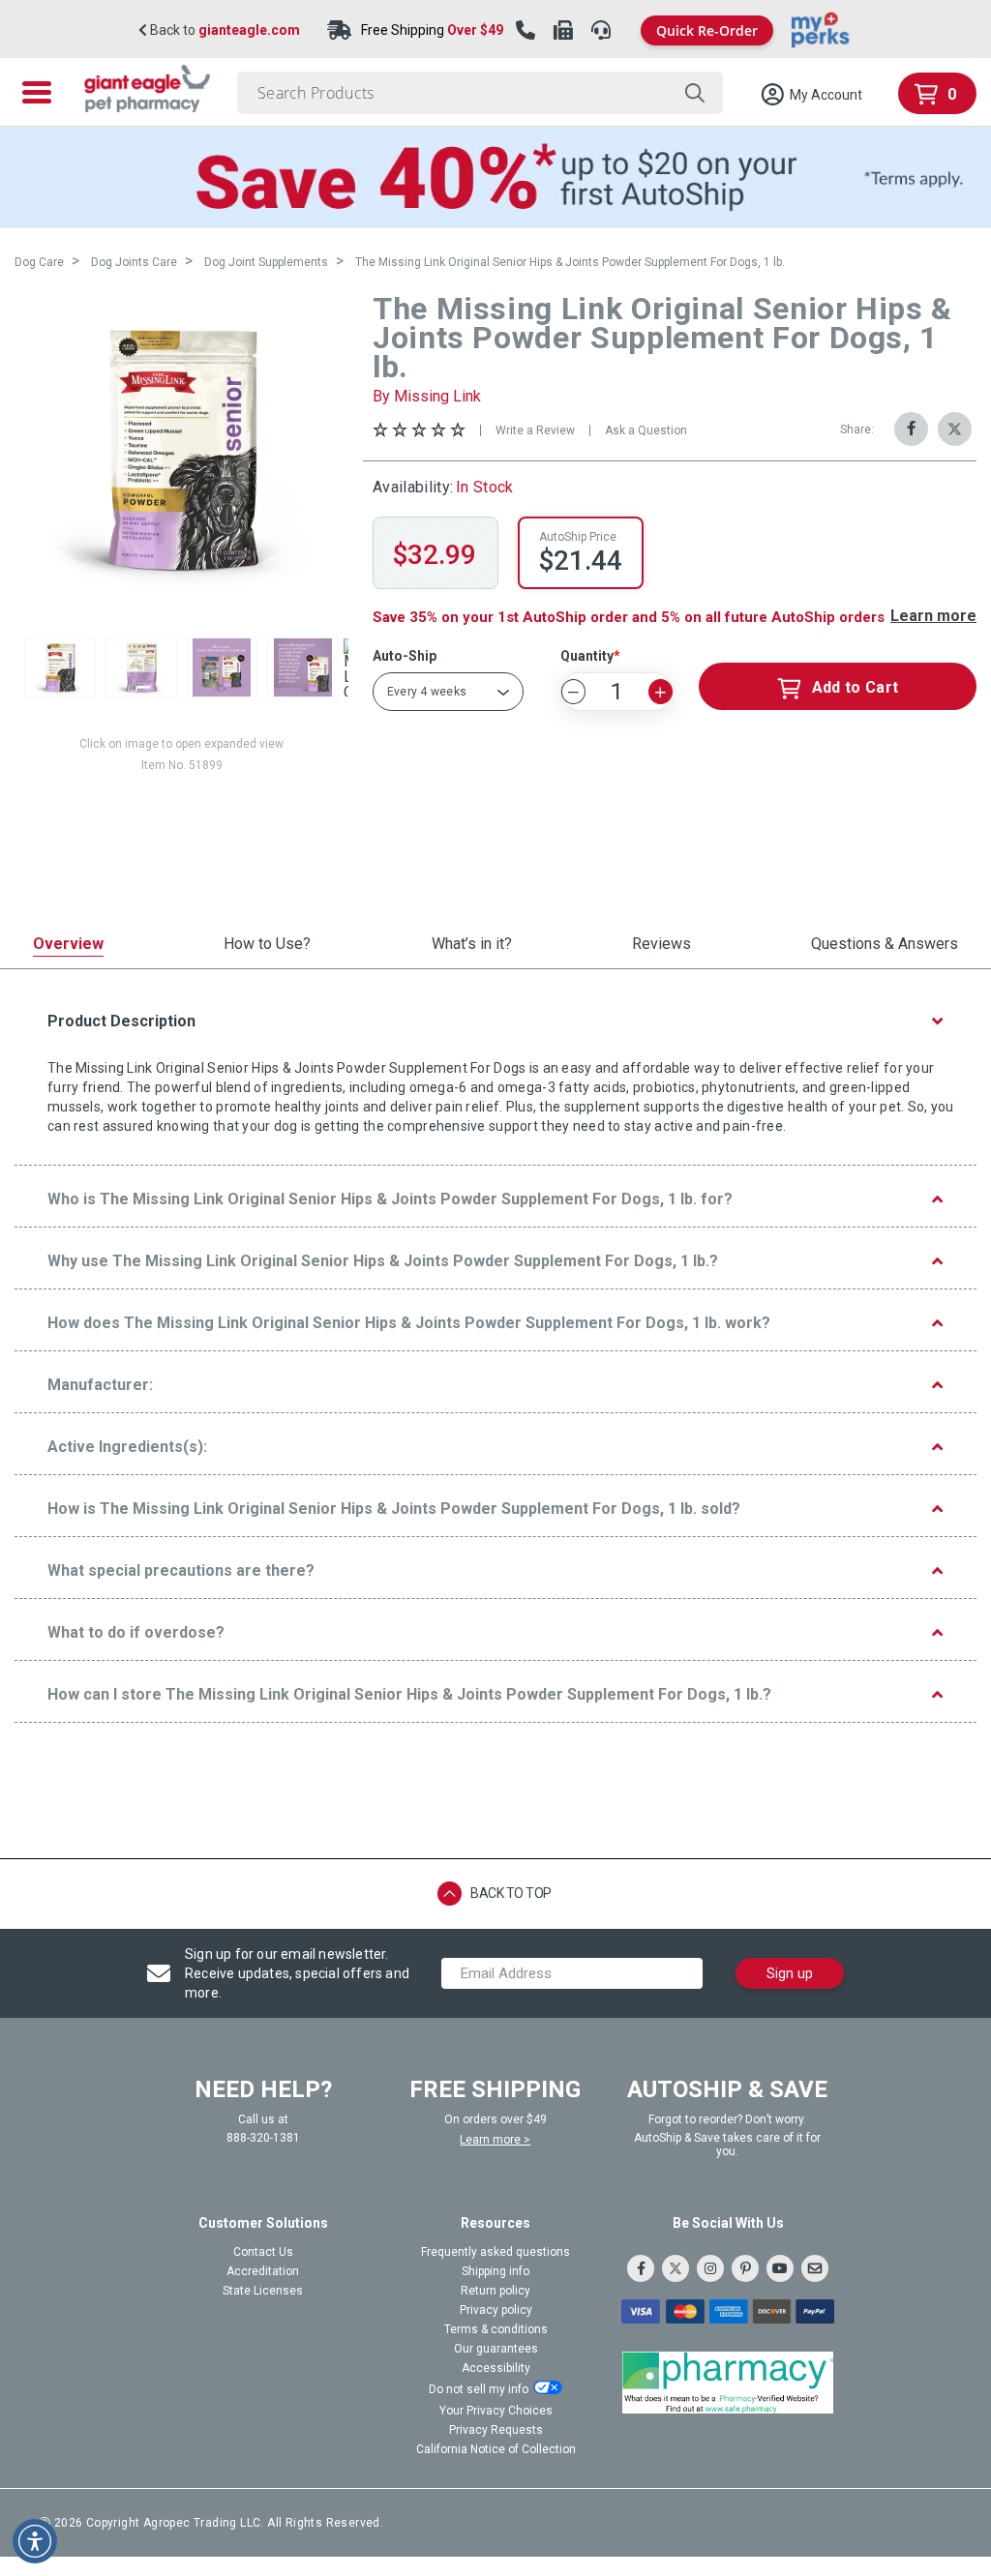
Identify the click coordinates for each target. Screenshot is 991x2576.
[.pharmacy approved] (728, 2383)
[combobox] (480, 93)
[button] (811, 95)
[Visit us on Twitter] (676, 2268)
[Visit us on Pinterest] (745, 2268)
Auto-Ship (405, 656)
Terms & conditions (496, 2329)
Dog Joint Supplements (266, 262)
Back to (224, 30)
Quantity (587, 656)
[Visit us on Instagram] (710, 2268)
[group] (181, 449)
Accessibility (496, 2368)
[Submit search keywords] (694, 93)
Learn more (933, 616)
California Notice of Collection (496, 2449)
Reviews (661, 945)
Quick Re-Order (707, 30)
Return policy (495, 2291)
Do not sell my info (479, 2389)
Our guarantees (496, 2349)
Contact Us (263, 2252)
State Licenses (263, 2291)
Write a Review (535, 430)
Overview (68, 945)
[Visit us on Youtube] (780, 2268)
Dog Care (39, 262)
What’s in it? (472, 945)
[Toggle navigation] (37, 92)
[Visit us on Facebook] (641, 2268)
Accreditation (263, 2271)
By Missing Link (427, 396)
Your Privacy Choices (496, 2411)
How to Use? (267, 945)
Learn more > (495, 2140)
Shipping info (495, 2271)
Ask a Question (646, 430)
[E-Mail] (815, 2268)
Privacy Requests (496, 2430)
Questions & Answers (885, 945)
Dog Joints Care (134, 262)
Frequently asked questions (495, 2252)
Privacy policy (496, 2310)
